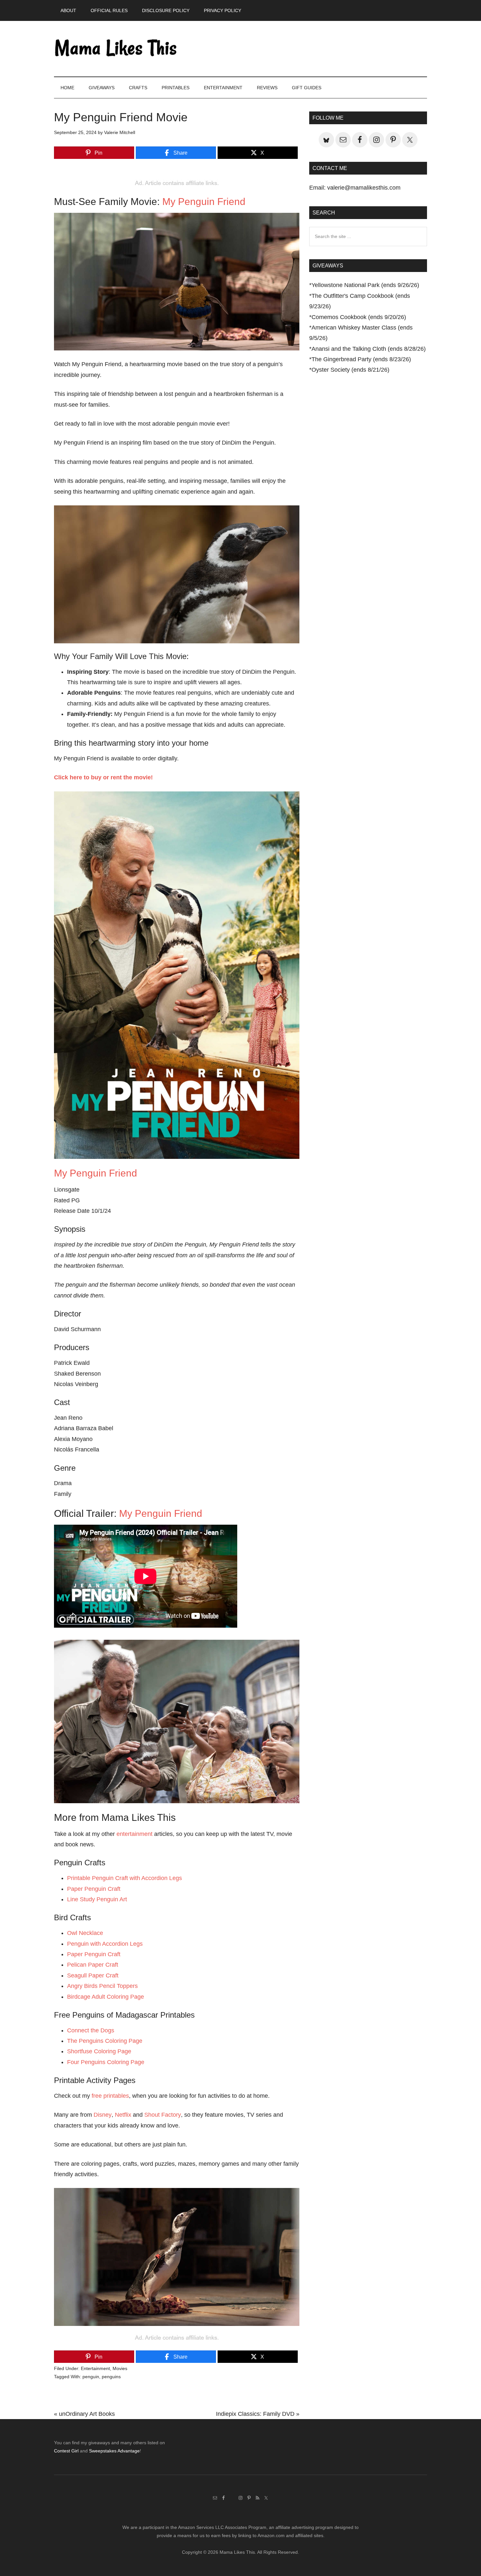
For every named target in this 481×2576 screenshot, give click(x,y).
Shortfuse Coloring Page (99, 2051)
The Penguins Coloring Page (105, 2041)
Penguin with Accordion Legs (105, 1944)
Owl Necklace (85, 1933)
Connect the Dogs (91, 2030)
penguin (91, 2377)
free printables (110, 2096)
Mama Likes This (116, 49)
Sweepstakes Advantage (114, 2451)
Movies (120, 2368)
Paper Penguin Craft (94, 1889)
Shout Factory (163, 2115)
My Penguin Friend (204, 202)
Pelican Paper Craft (93, 1965)
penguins (111, 2377)
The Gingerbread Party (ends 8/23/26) (361, 359)
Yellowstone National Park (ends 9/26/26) (365, 285)
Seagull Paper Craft (93, 1975)
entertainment (134, 1834)
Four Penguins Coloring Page (106, 2062)
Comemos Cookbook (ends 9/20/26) (359, 317)
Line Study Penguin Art (97, 1899)
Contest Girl (66, 2451)
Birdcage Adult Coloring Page (106, 1997)
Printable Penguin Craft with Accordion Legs (125, 1878)
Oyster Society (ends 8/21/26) (350, 370)
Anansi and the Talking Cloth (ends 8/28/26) (369, 349)
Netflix (123, 2115)
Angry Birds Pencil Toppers (102, 1986)
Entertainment (95, 2368)
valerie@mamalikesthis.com (364, 188)
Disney (103, 2115)
